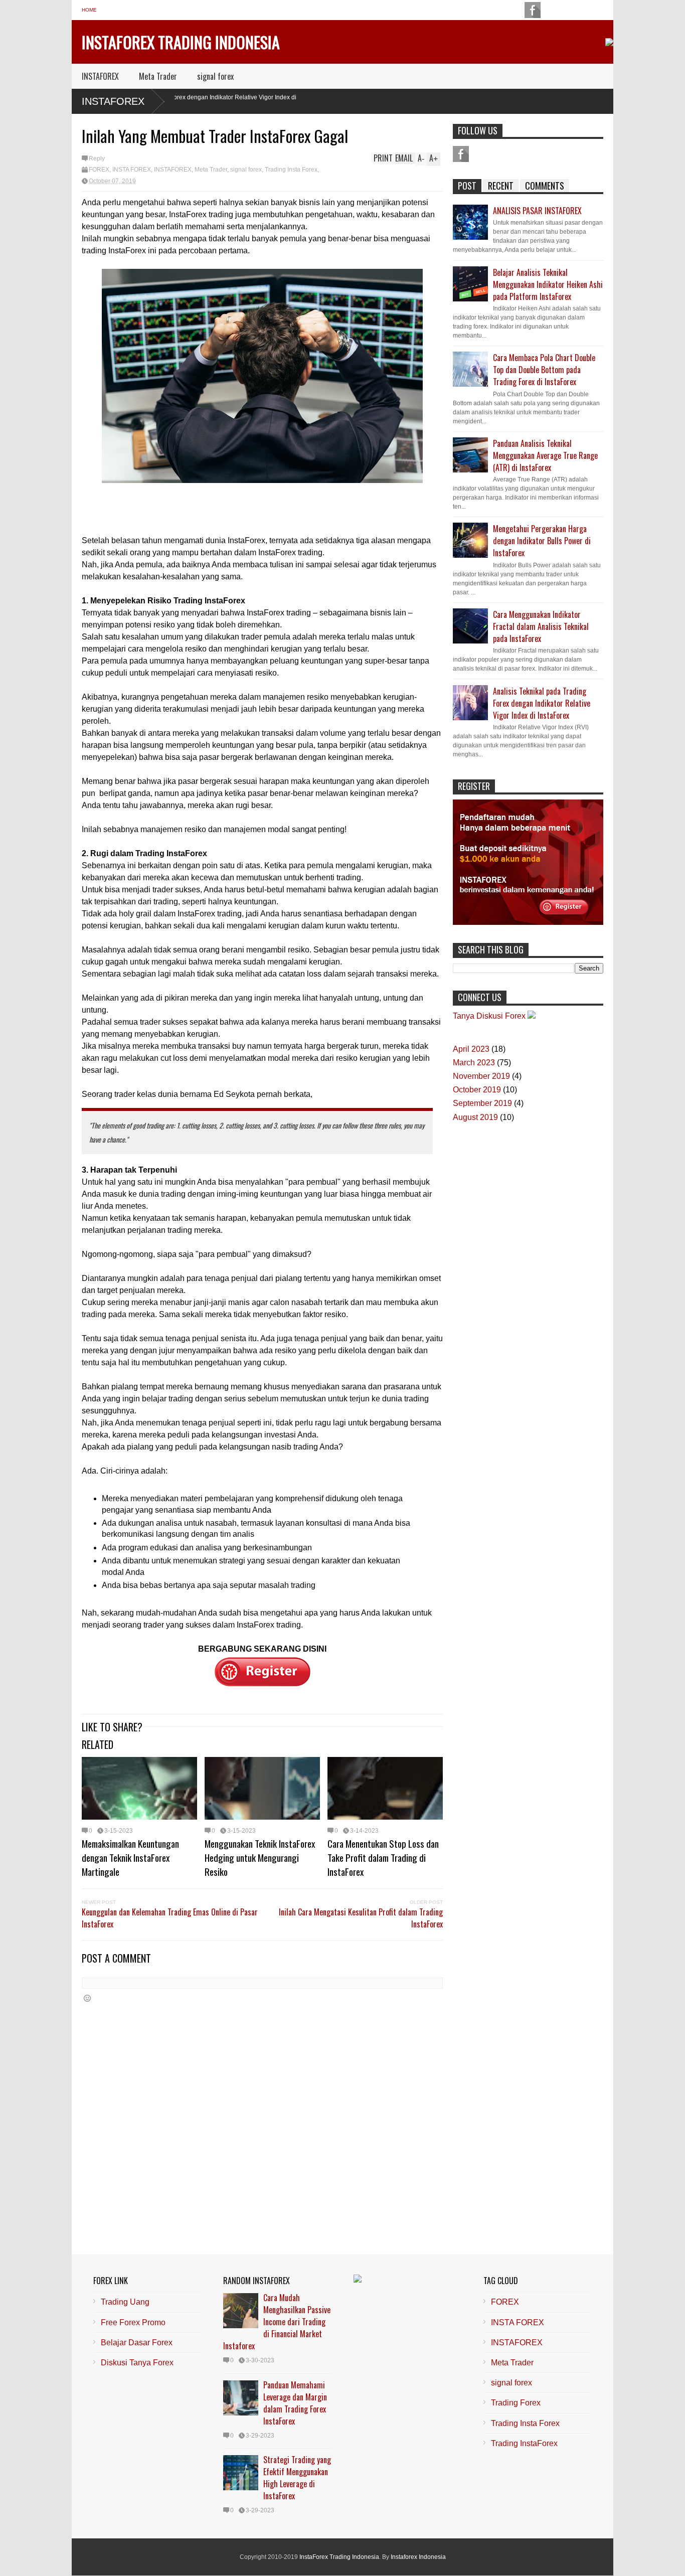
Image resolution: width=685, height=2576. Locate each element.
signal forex (215, 76)
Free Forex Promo (133, 2322)
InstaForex (113, 101)
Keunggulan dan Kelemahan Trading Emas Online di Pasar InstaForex (170, 1918)
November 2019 (481, 1076)
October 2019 (477, 1090)
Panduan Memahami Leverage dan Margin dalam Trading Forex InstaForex (295, 2403)
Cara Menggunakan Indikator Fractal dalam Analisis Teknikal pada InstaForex (541, 626)
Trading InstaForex (524, 2443)
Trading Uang (125, 2302)
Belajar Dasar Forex (137, 2343)
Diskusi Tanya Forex (137, 2363)
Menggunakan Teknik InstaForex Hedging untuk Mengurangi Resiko (260, 1857)
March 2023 (474, 1063)
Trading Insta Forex (291, 170)
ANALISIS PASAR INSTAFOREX (537, 211)
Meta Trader (158, 76)
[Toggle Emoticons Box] (87, 1998)
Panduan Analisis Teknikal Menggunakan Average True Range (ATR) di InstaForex (545, 455)
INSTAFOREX (100, 76)
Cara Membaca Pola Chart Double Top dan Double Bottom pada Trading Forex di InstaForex (544, 370)
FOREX (99, 170)
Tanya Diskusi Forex (489, 1016)
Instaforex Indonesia (418, 2557)
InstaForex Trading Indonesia (181, 42)
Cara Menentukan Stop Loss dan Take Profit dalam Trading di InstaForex (383, 1857)
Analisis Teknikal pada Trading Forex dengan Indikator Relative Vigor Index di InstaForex (542, 703)
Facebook (461, 154)
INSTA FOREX (132, 170)
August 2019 (475, 1117)
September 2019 (482, 1103)
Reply (97, 158)
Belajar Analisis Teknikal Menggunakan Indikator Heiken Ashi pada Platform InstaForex (548, 284)
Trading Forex (516, 2403)
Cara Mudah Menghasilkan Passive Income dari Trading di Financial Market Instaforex (277, 2322)
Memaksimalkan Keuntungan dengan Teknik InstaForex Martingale (130, 1857)
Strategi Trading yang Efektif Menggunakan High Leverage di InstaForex (297, 2478)
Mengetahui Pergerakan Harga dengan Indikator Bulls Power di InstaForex (542, 541)
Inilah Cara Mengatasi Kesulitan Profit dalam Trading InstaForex (361, 1918)
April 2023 (471, 1049)
